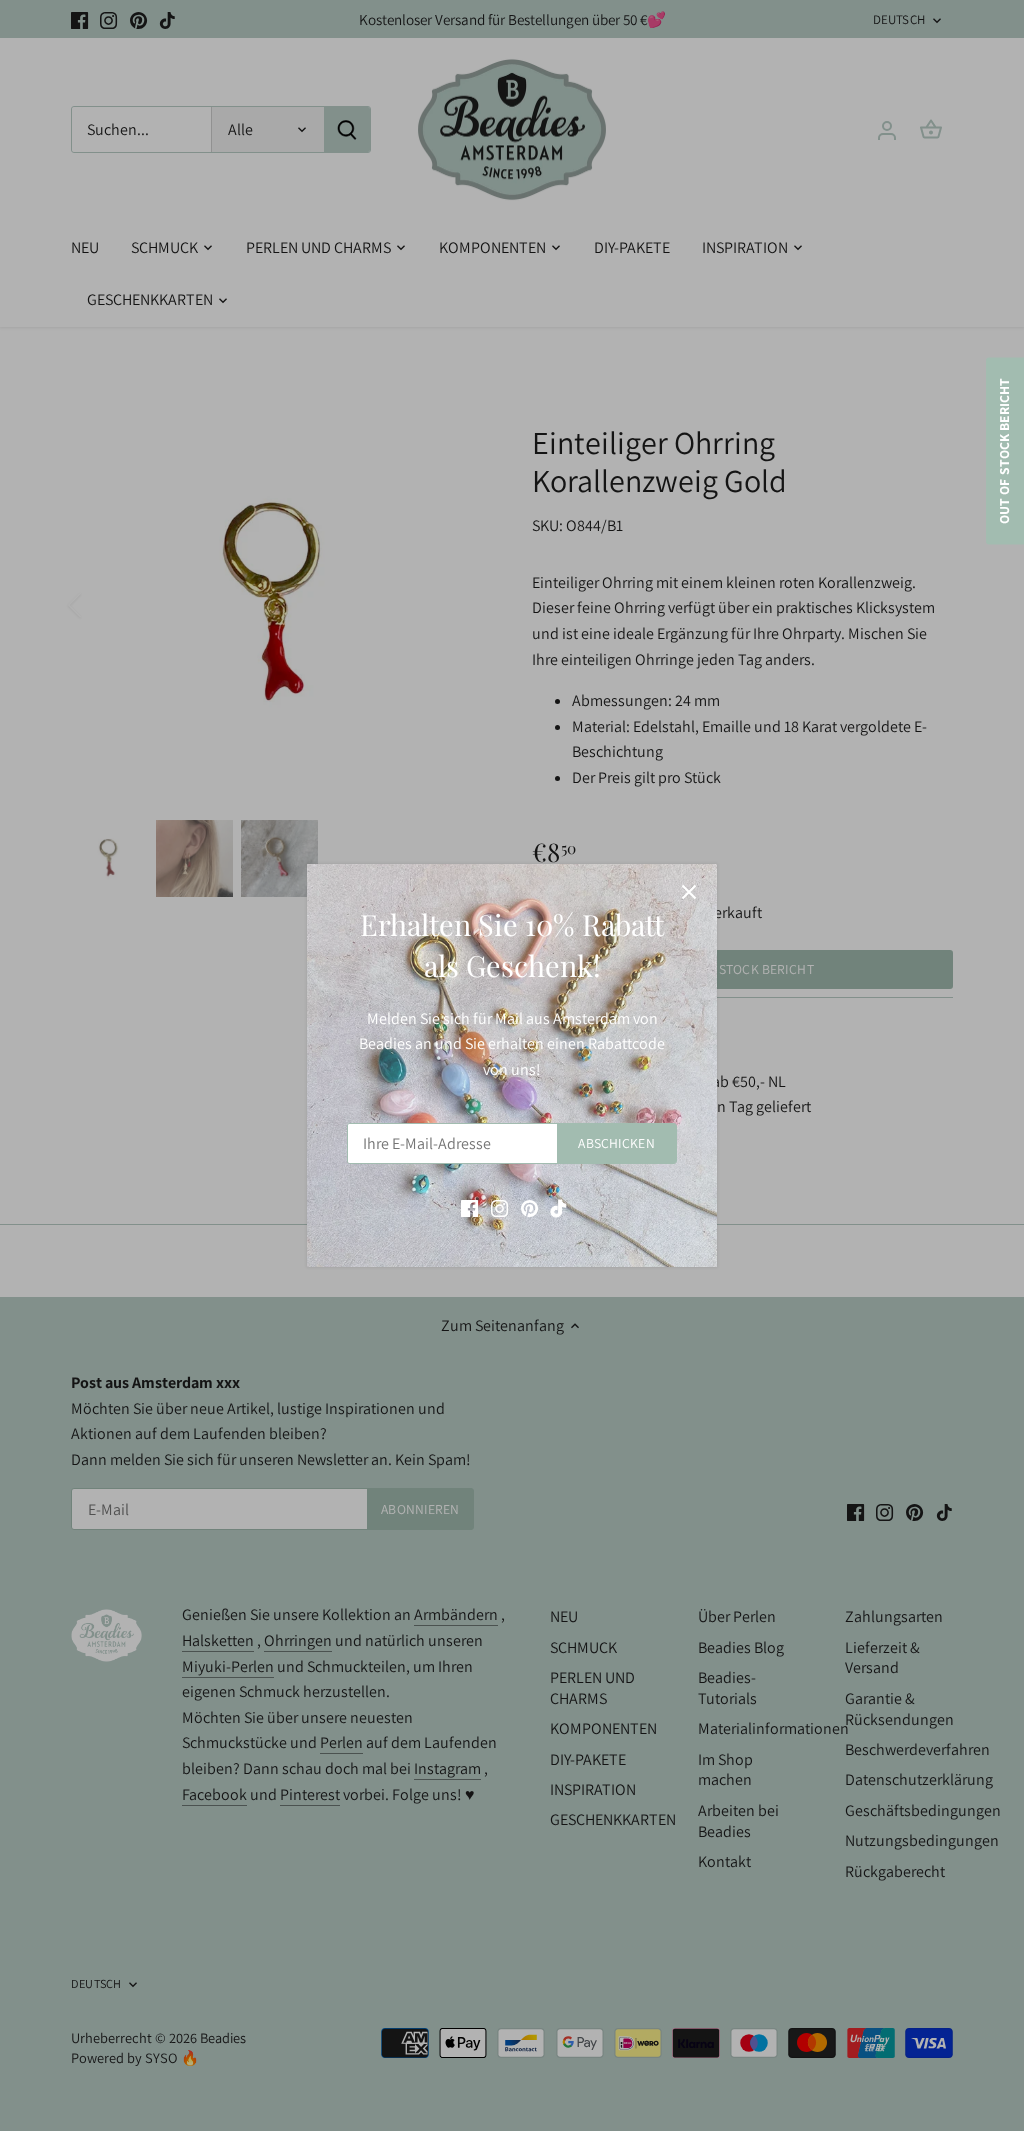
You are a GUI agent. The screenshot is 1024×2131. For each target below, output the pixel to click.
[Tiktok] (558, 1207)
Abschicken (616, 1143)
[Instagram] (499, 1207)
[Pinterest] (529, 1207)
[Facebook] (469, 1207)
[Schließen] (689, 892)
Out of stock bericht (1004, 450)
